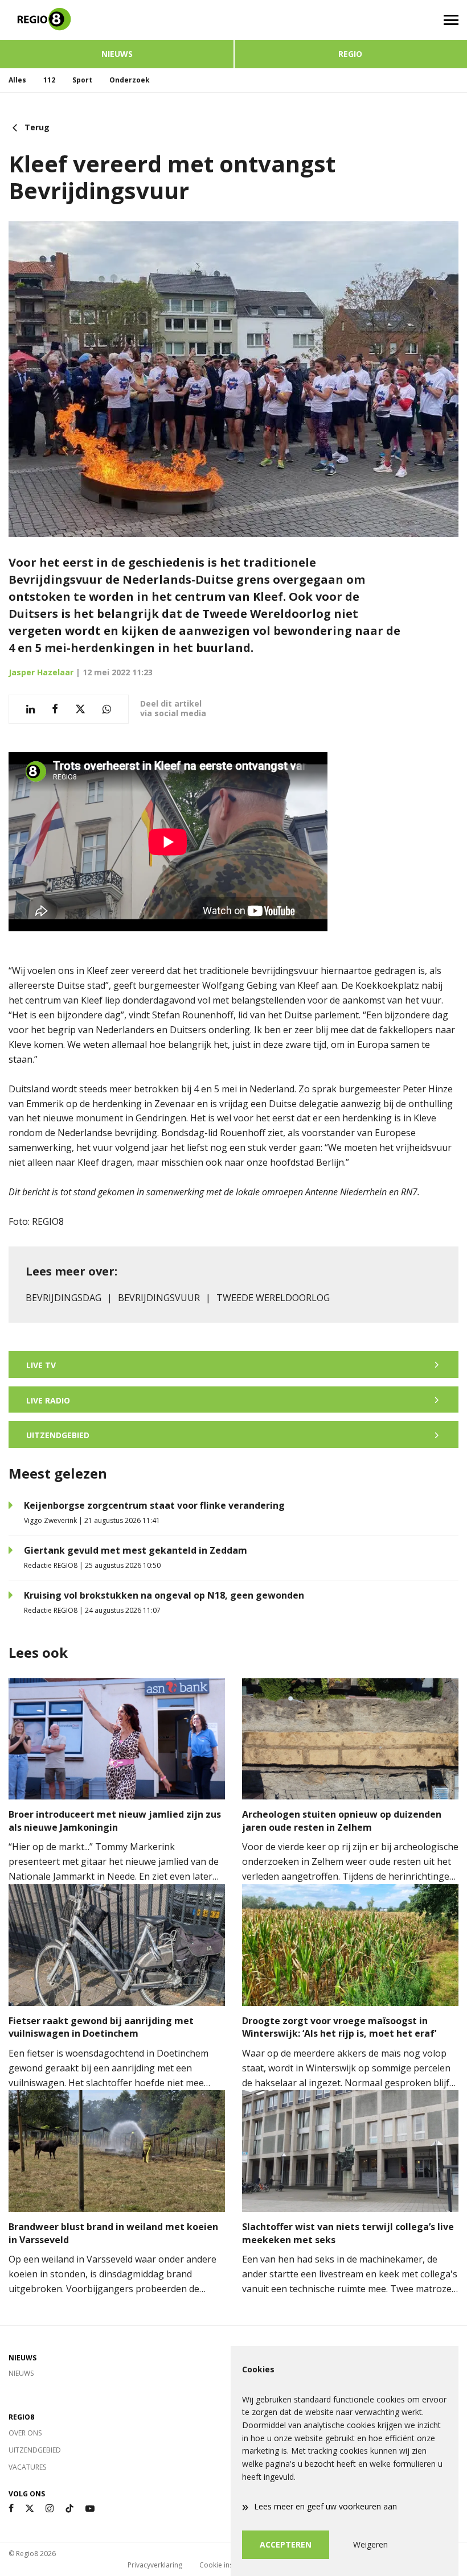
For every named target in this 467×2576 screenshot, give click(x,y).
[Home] (117, 20)
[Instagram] (50, 2509)
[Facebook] (11, 2509)
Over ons (25, 2433)
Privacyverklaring (155, 2565)
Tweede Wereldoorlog (273, 1298)
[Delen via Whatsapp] (107, 709)
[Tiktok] (69, 2509)
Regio (350, 54)
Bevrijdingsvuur (159, 1298)
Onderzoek (130, 80)
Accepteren (286, 2544)
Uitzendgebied (35, 2450)
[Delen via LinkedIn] (30, 709)
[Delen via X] (80, 709)
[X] (30, 2509)
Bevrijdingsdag (64, 1298)
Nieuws (117, 54)
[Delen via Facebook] (55, 709)
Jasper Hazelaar (41, 672)
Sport (82, 80)
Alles (17, 80)
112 (49, 80)
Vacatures (27, 2467)
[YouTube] (90, 2509)
